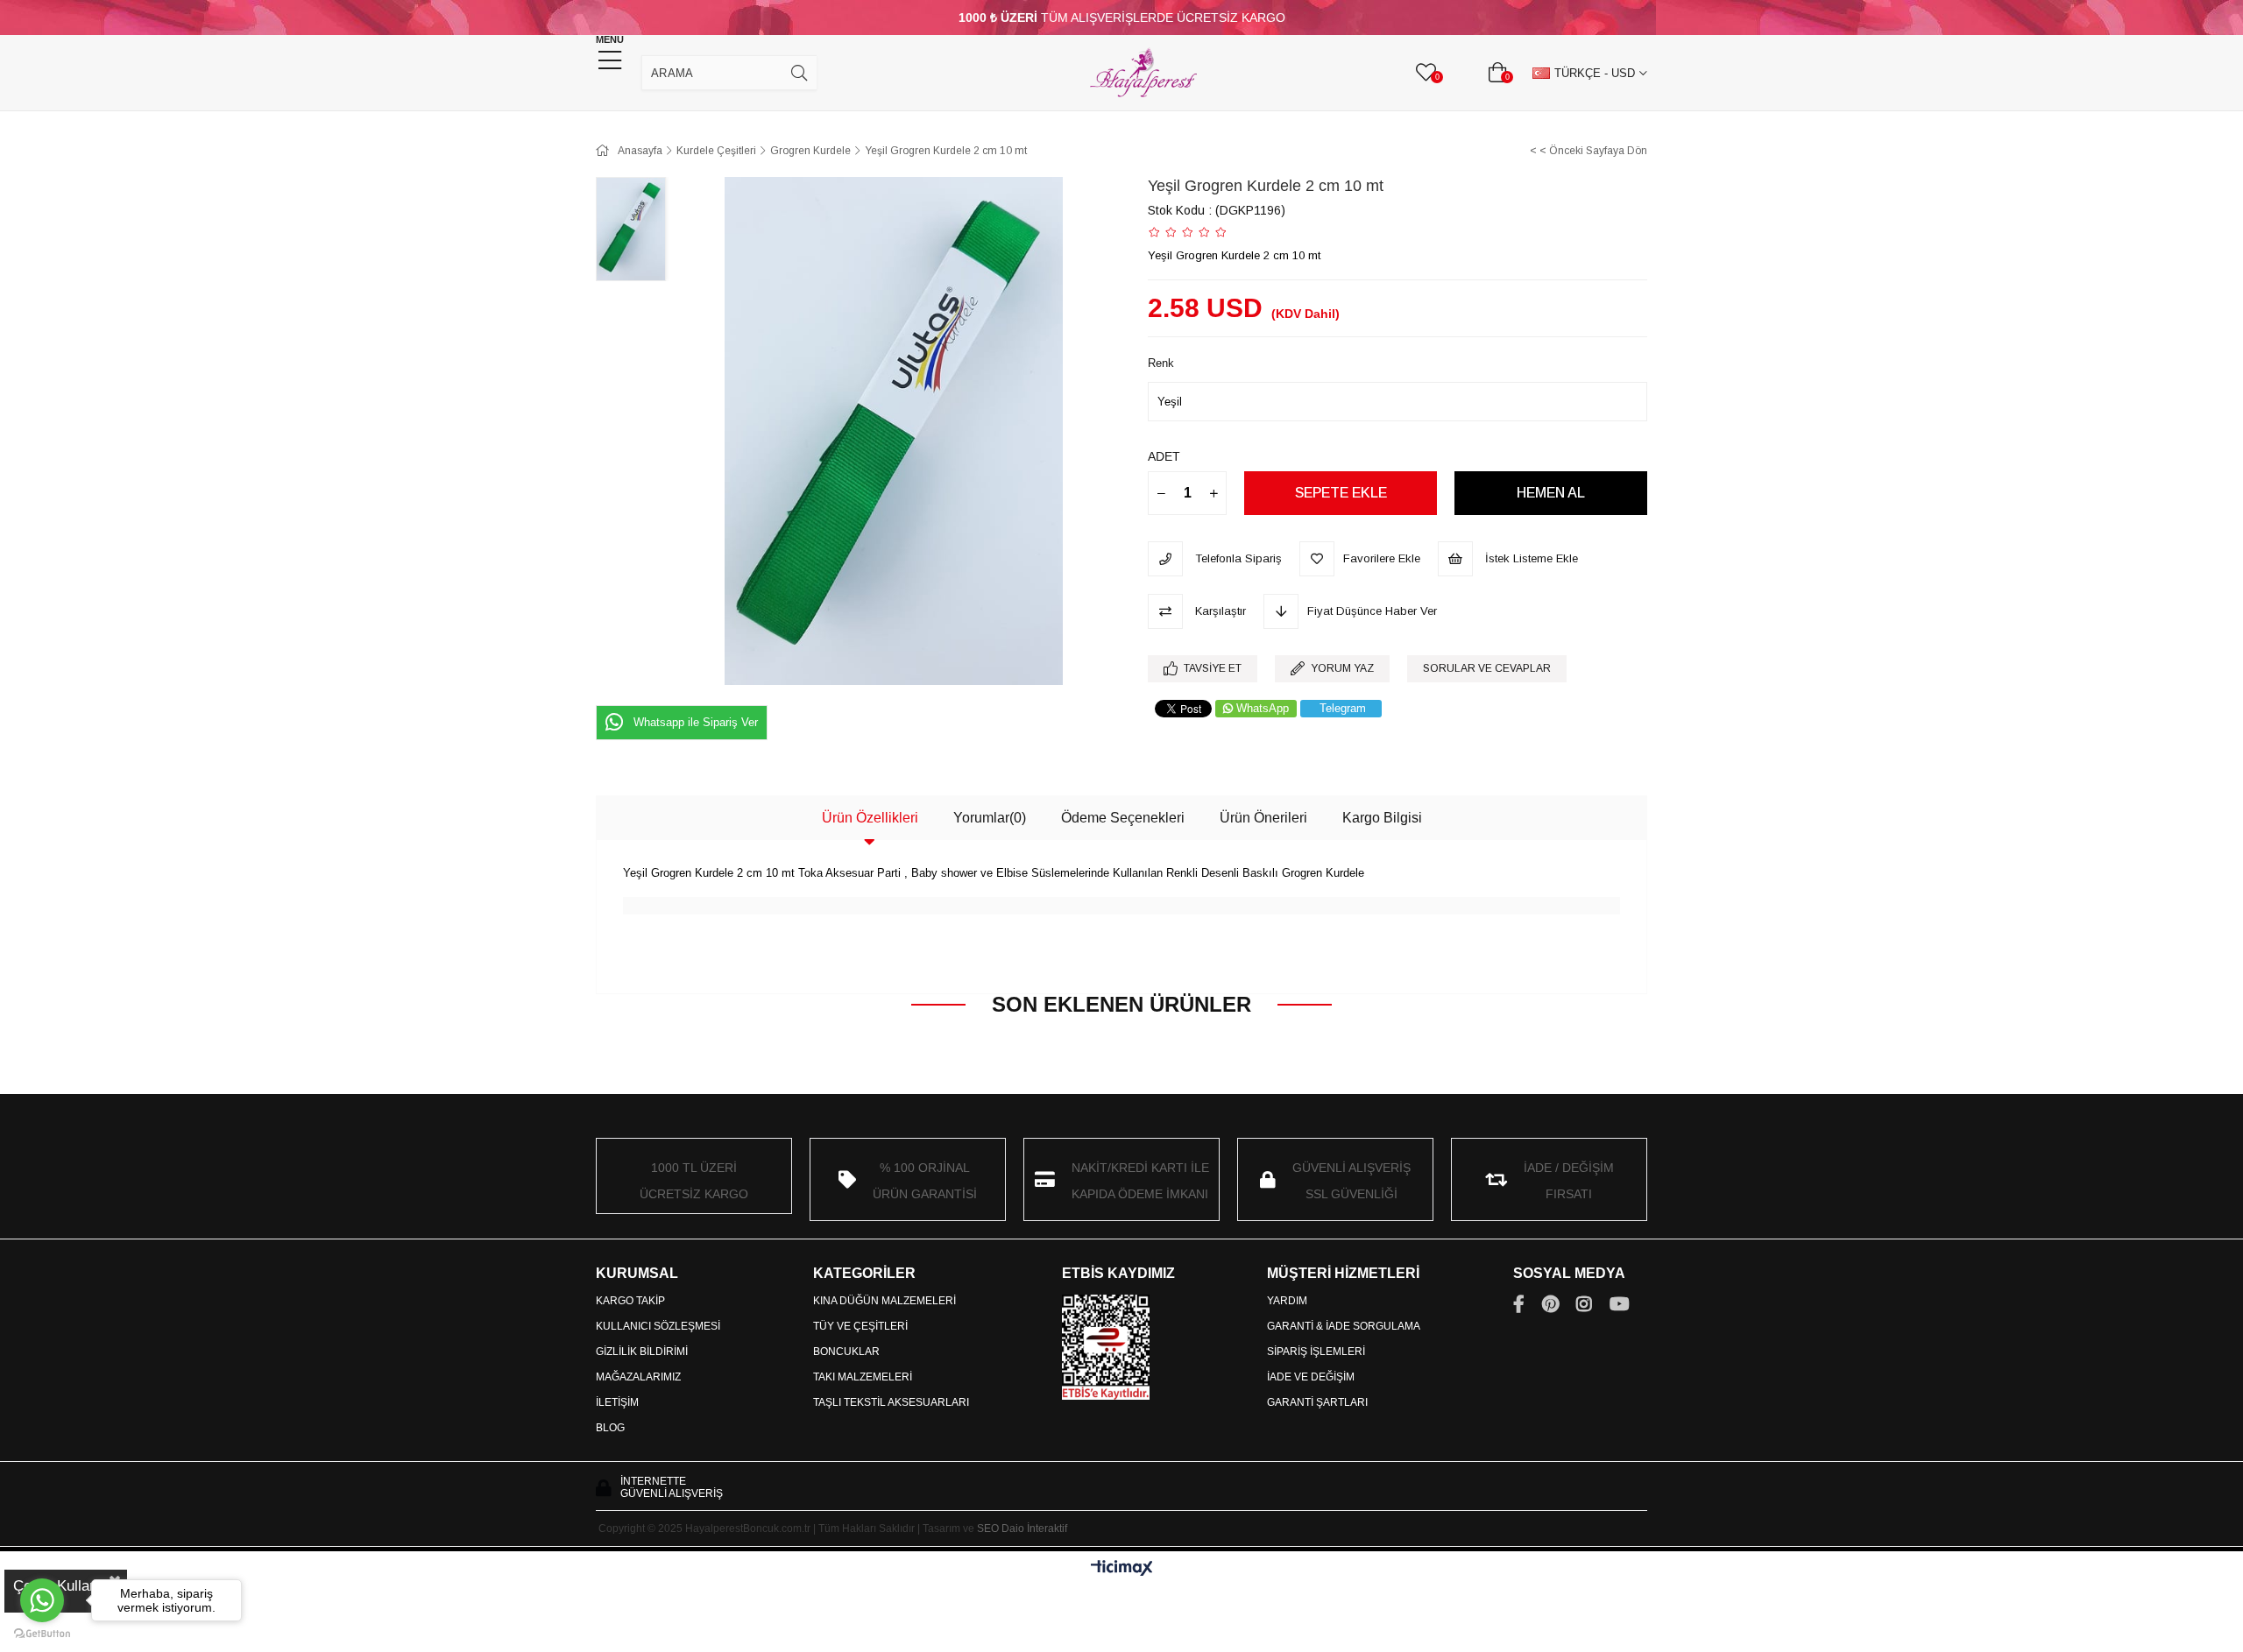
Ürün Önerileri (1263, 818)
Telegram (1343, 708)
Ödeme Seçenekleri (1123, 818)
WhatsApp (1263, 708)
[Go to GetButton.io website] (42, 1634)
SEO (988, 1528)
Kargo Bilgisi (1382, 818)
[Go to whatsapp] (42, 1600)
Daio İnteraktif (1034, 1528)
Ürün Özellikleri (870, 818)
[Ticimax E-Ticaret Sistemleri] (1122, 1569)
